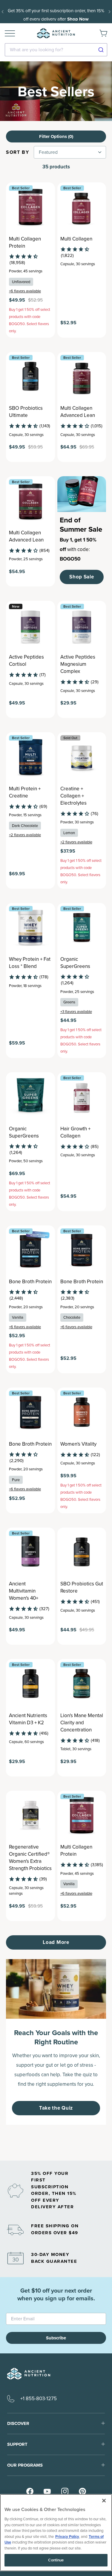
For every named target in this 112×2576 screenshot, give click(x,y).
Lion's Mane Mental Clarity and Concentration (82, 1723)
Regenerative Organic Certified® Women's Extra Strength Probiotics (30, 1858)
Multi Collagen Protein (25, 243)
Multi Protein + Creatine (25, 792)
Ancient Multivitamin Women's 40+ (24, 1591)
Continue (56, 2560)
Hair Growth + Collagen (75, 1132)
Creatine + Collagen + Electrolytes (73, 796)
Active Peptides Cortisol (26, 661)
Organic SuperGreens (75, 963)
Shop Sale (82, 577)
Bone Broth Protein (30, 1282)
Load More (56, 1942)
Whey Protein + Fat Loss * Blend (30, 963)
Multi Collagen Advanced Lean (78, 412)
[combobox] (56, 50)
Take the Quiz (56, 2108)
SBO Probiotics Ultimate (26, 412)
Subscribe (56, 2338)
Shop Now (78, 19)
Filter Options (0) (56, 136)
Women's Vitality (78, 1444)
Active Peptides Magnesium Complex (78, 664)
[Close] (104, 2501)
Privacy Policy (67, 2537)
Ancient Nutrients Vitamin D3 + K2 (28, 1719)
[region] (56, 2533)
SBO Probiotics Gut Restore (82, 1588)
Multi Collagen (76, 239)
